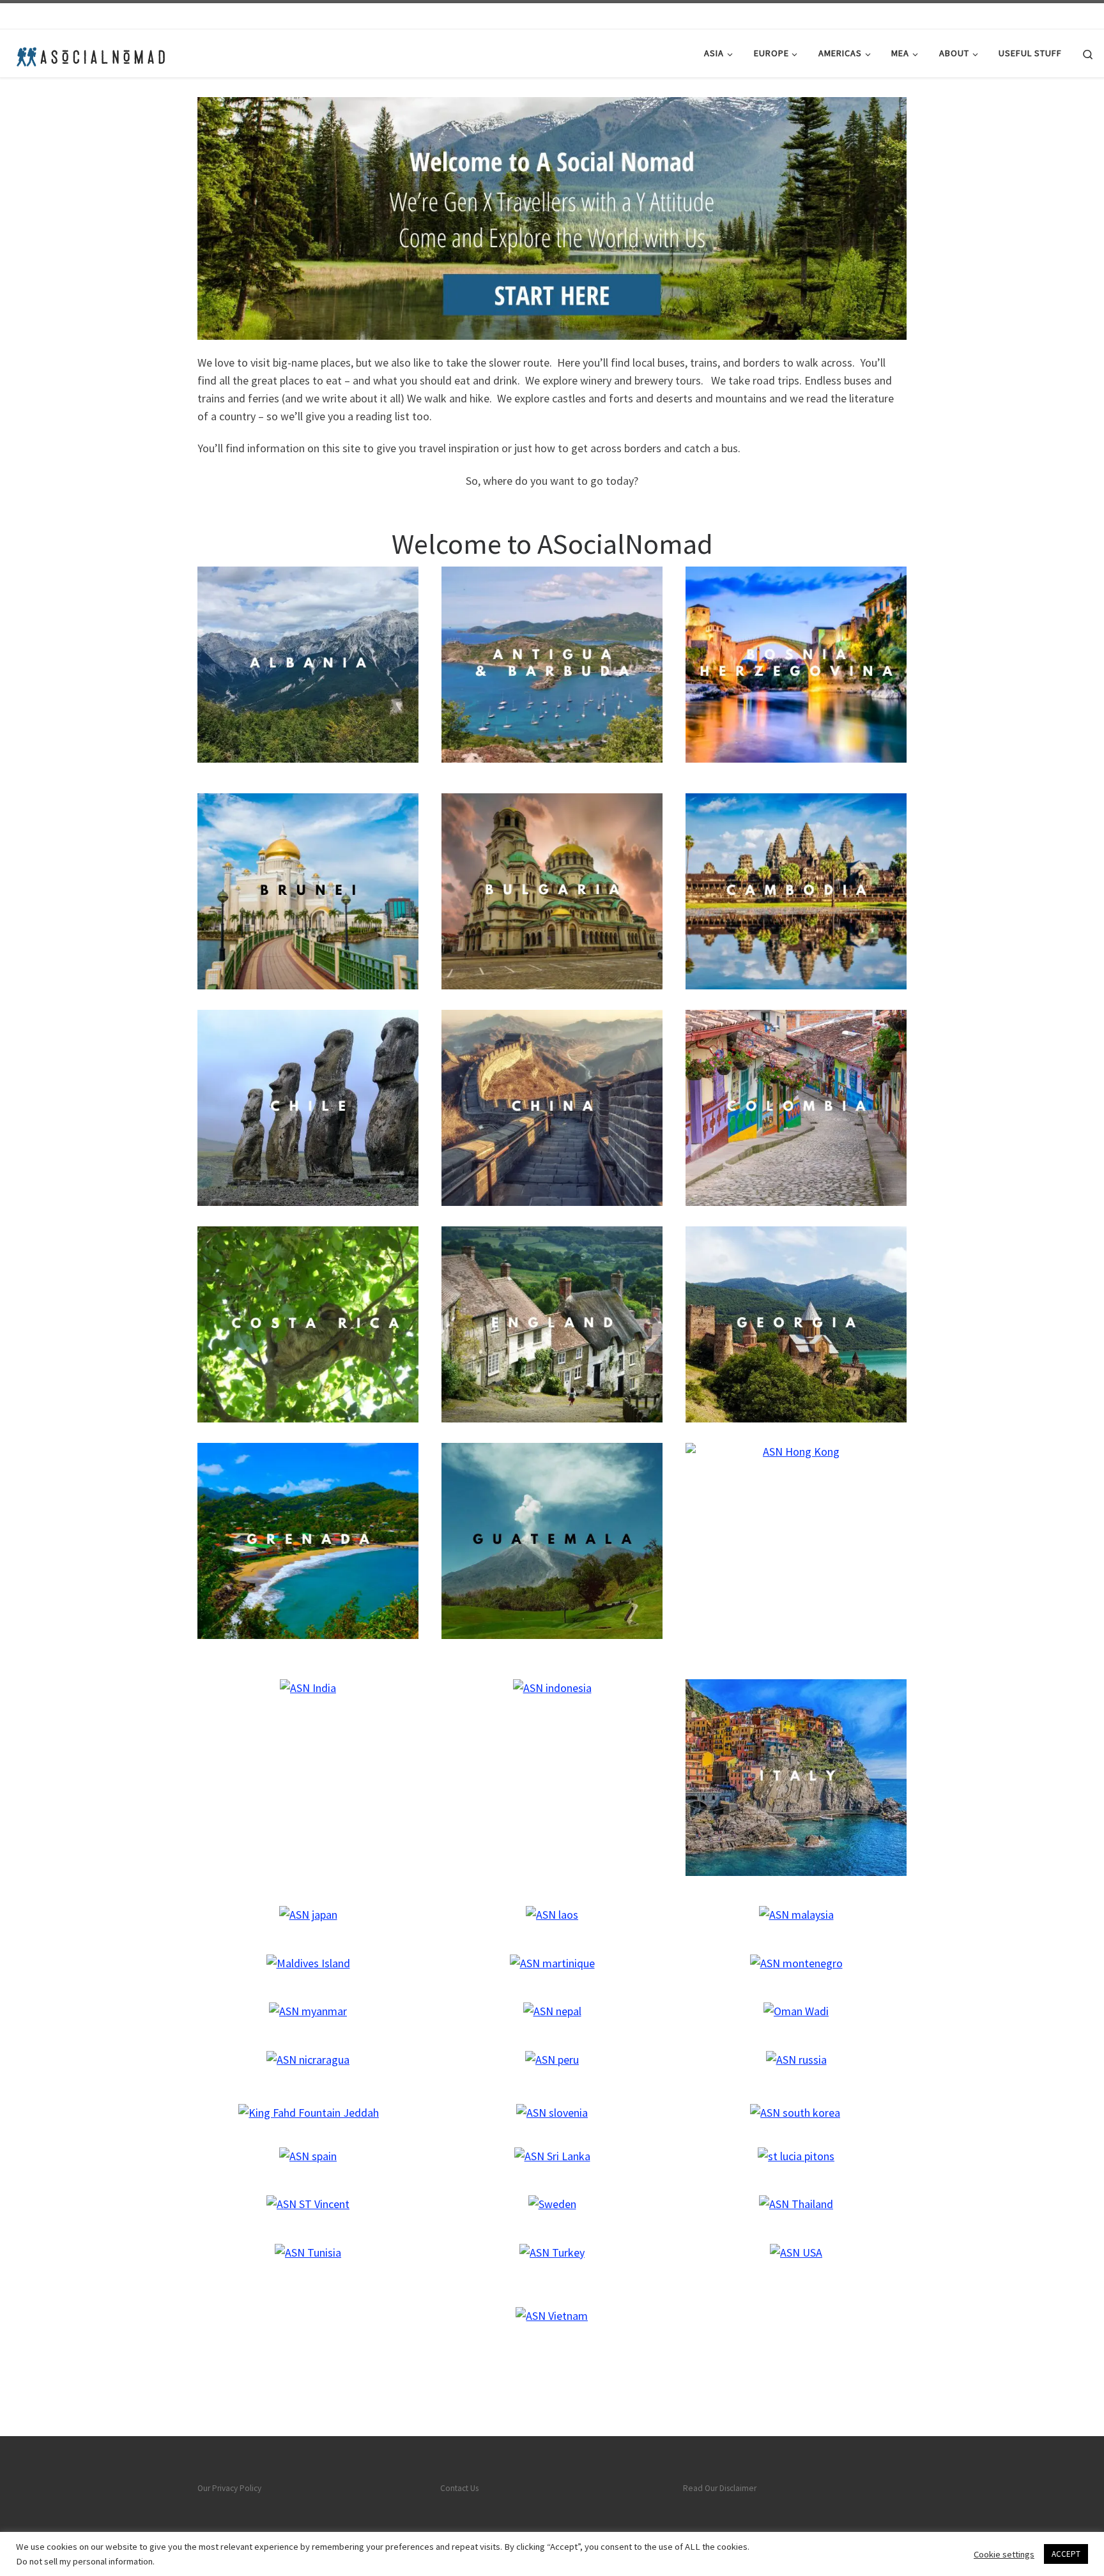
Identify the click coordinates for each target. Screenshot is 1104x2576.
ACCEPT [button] (1066, 2554)
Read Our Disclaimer (720, 2488)
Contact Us (459, 2488)
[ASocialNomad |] (89, 53)
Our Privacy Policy (229, 2488)
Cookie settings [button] (1004, 2554)
